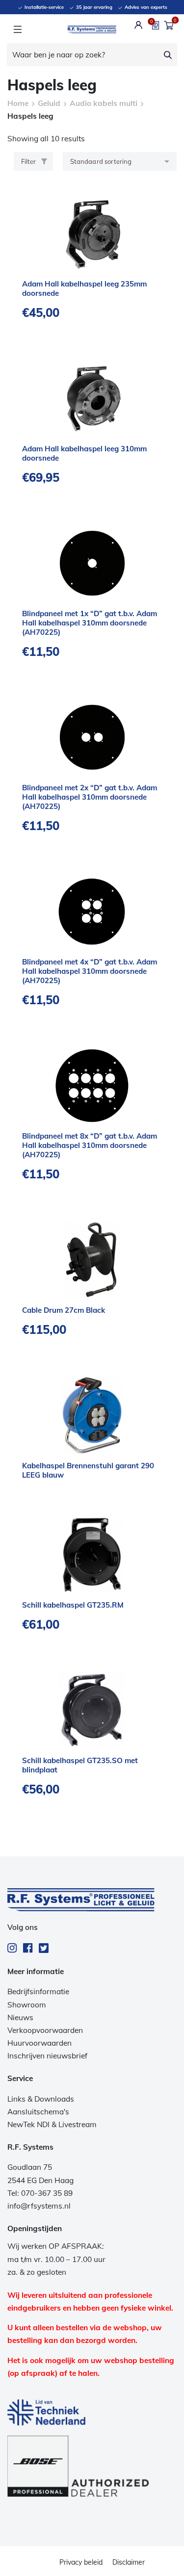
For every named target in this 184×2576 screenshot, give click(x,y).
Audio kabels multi (104, 103)
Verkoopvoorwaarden (45, 2030)
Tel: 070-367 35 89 (40, 2193)
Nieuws (20, 2017)
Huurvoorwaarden (39, 2043)
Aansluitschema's (38, 2112)
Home (18, 103)
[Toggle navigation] (17, 29)
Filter (28, 161)
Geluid (49, 103)
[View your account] (139, 25)
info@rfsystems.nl (39, 2206)
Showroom (27, 2005)
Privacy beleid (81, 2562)
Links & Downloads (41, 2099)
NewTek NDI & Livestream (52, 2124)
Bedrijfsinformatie (38, 1991)
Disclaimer (129, 2562)
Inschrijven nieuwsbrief (47, 2056)
